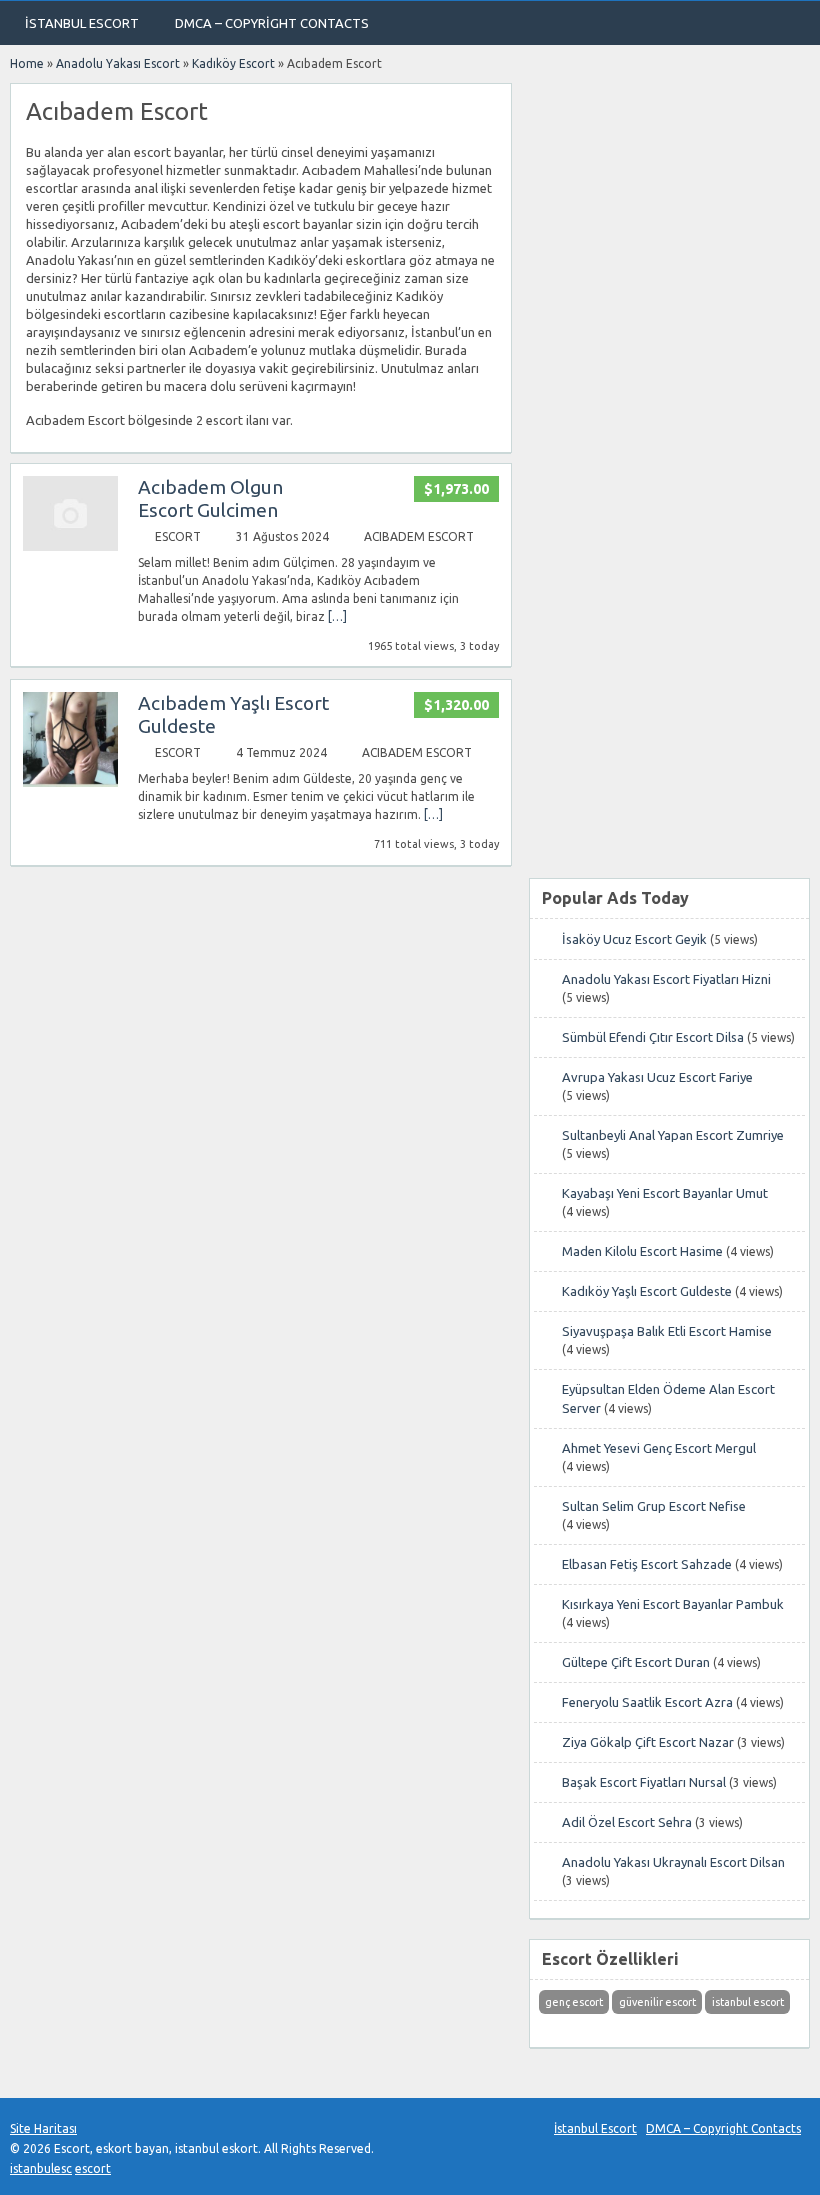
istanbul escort (748, 2002)
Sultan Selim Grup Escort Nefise (654, 1506)
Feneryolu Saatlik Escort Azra (647, 1702)
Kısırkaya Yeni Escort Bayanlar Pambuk (673, 1604)
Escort (178, 536)
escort (93, 2168)
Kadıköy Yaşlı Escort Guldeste (647, 1291)
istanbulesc (41, 2168)
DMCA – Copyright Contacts (272, 23)
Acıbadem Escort (419, 536)
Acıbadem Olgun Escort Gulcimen (210, 498)
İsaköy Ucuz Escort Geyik (634, 939)
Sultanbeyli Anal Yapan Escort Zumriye (673, 1135)
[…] (337, 616)
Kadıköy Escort (233, 63)
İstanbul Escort (82, 23)
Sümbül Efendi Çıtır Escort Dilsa (653, 1037)
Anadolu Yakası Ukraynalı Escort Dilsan (673, 1862)
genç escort (574, 2002)
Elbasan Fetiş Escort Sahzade (647, 1564)
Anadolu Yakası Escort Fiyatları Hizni (666, 979)
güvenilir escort (657, 2002)
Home (27, 63)
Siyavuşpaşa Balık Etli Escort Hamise (667, 1331)
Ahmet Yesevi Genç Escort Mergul (659, 1448)
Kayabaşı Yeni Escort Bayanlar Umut (665, 1193)
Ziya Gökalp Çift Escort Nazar (648, 1742)
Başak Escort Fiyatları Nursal (644, 1782)
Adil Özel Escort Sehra (627, 1822)
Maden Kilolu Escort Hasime (642, 1251)
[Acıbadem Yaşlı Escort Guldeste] (70, 782)
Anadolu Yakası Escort (118, 63)
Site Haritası (43, 2128)
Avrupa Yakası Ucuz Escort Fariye (657, 1077)
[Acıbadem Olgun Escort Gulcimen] (70, 546)
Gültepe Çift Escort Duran (636, 1662)
